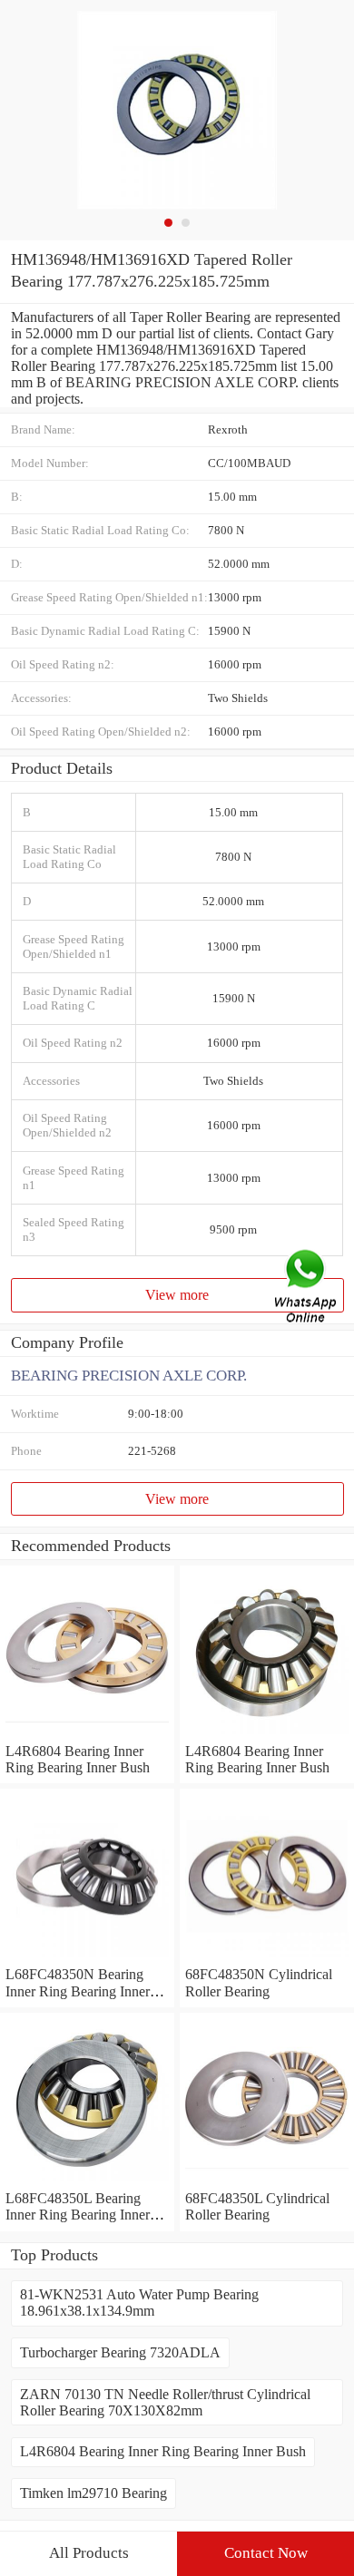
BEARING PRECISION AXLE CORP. (129, 1376)
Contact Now (266, 2553)
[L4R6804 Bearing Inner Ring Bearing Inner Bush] (87, 1735)
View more (177, 1295)
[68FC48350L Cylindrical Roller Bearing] (267, 2182)
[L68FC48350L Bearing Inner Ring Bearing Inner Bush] (87, 2182)
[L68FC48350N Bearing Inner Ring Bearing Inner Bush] (87, 1958)
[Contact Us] (307, 1288)
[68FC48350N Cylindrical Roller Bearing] (267, 1958)
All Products (89, 2553)
